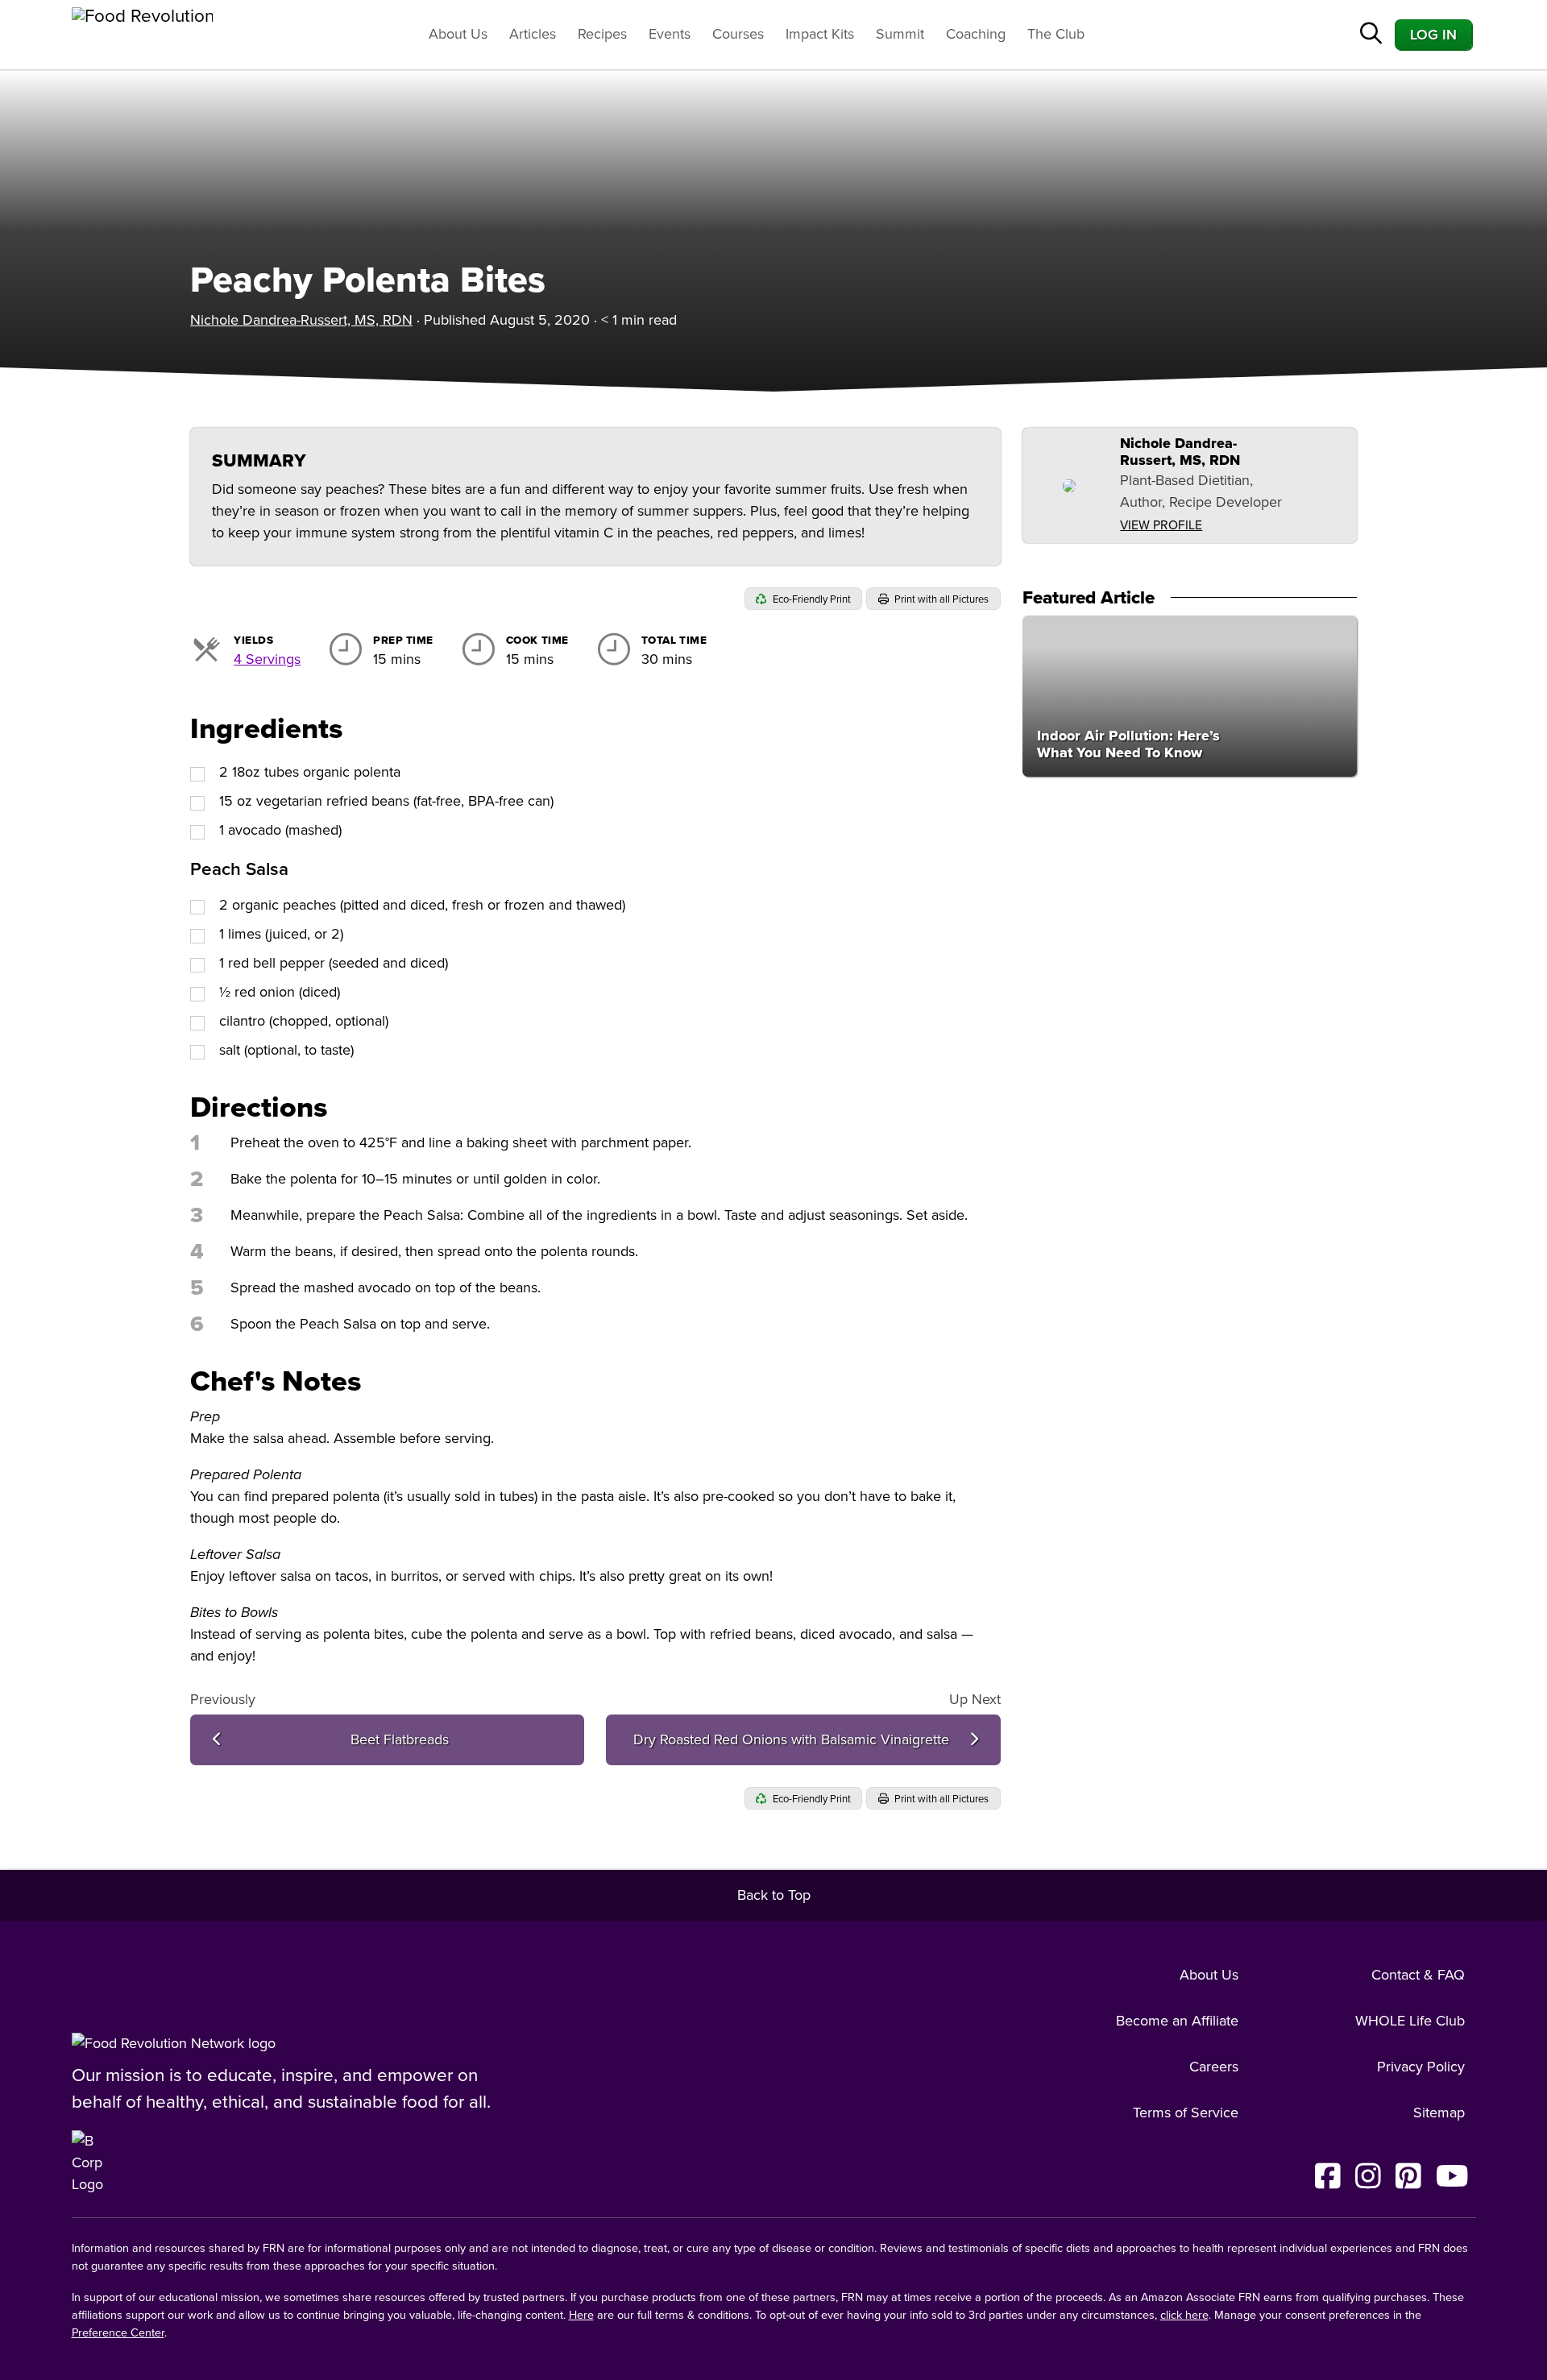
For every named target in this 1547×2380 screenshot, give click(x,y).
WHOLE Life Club (1410, 2021)
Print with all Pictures (940, 599)
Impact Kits (820, 34)
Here (581, 2315)
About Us (458, 34)
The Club (1056, 34)
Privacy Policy (1421, 2067)
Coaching (976, 34)
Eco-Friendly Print (811, 599)
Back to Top (774, 1895)
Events (670, 34)
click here (1184, 2315)
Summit (900, 34)
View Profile (1161, 525)
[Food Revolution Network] (174, 2043)
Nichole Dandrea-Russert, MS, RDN (301, 320)
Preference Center (118, 2333)
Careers (1214, 2067)
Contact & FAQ (1418, 1975)
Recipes (602, 34)
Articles (533, 34)
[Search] (1371, 35)
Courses (738, 34)
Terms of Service (1186, 2113)
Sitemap (1439, 2113)
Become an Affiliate (1177, 2021)
